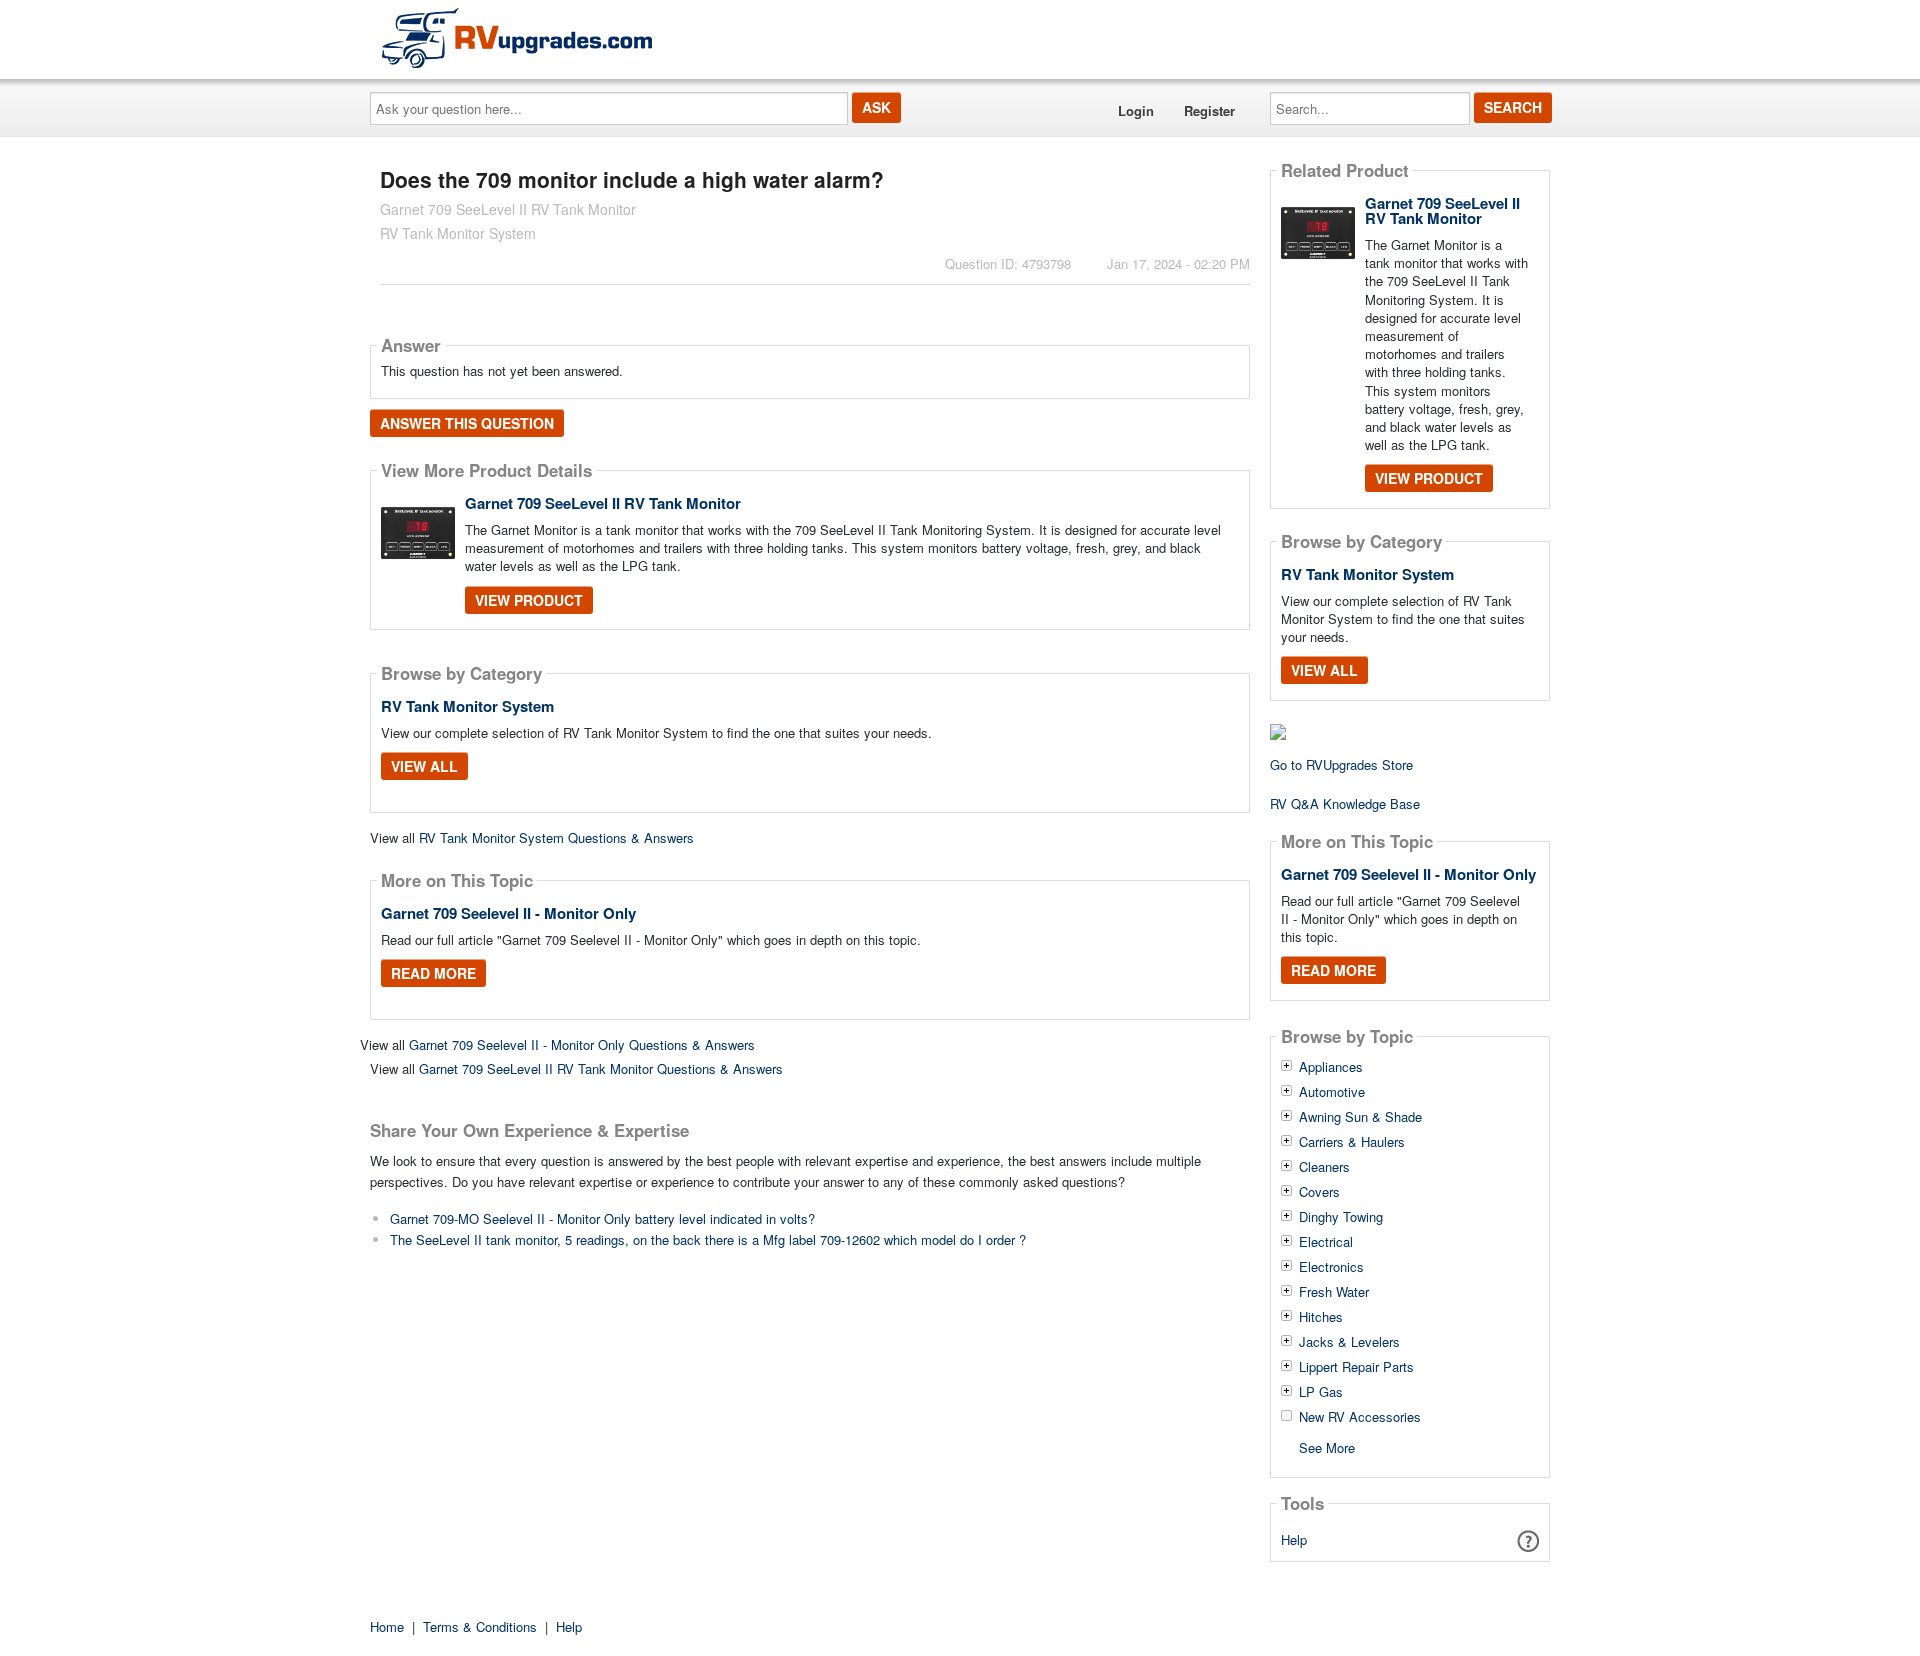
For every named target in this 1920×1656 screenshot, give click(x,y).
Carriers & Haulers (1352, 1142)
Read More (433, 973)
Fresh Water (1334, 1292)
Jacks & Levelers (1349, 1342)
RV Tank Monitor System (467, 706)
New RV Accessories (1360, 1417)
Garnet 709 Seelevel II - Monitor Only (508, 913)
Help (1294, 1539)
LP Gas (1321, 1392)
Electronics (1331, 1267)
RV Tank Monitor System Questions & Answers (556, 837)
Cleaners (1324, 1167)
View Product (529, 600)
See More (1327, 1446)
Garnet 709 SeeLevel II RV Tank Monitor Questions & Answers (601, 1068)
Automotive (1332, 1092)
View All (424, 766)
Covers (1319, 1192)
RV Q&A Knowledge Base (1345, 803)
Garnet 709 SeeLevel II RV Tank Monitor (603, 503)
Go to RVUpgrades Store (1341, 764)
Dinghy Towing (1341, 1217)
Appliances (1331, 1067)
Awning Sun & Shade (1360, 1117)
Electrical (1326, 1242)
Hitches (1321, 1317)
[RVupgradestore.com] (517, 37)
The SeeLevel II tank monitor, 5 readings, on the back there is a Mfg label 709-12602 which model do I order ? (708, 1239)
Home (387, 1626)
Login (1136, 110)
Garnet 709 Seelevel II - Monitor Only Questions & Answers (582, 1044)
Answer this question (467, 423)
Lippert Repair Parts (1356, 1367)
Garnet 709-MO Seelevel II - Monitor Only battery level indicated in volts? (602, 1218)
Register (1209, 110)
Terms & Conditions (480, 1626)
